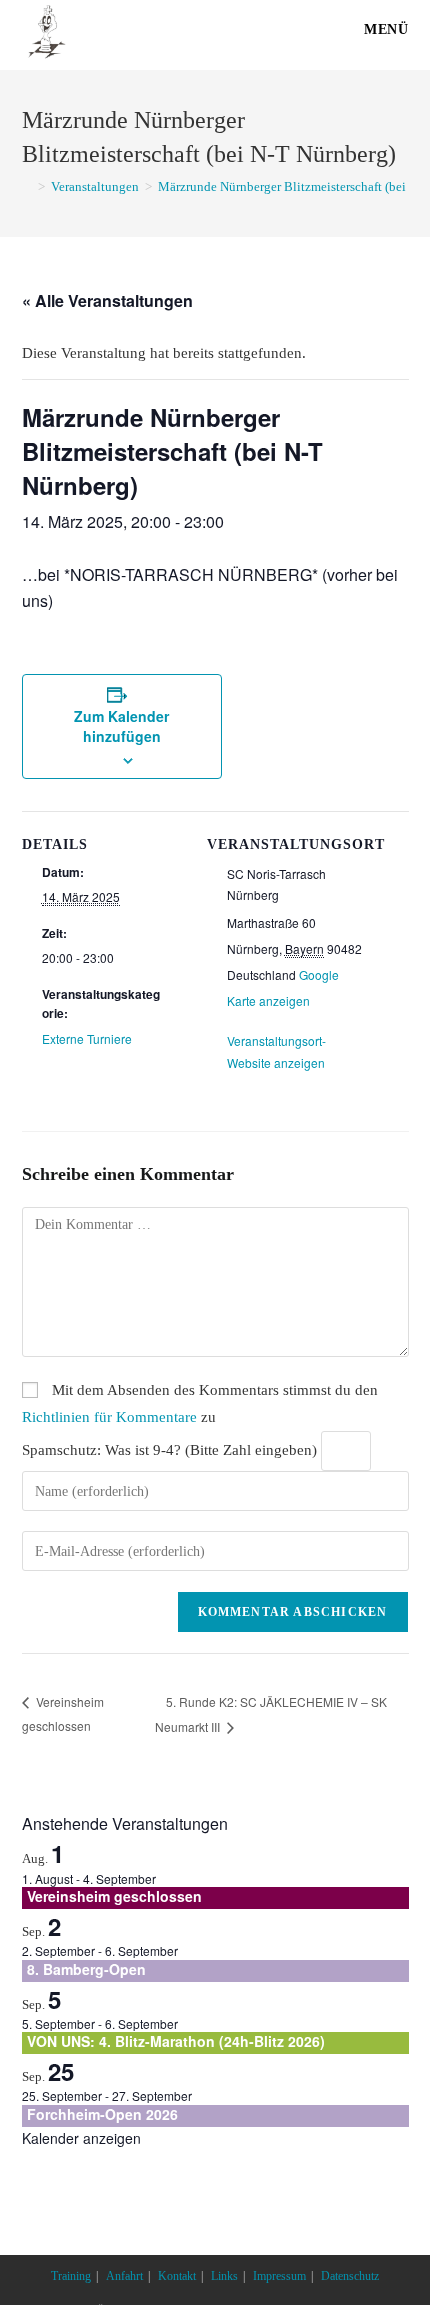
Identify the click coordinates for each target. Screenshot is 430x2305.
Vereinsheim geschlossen (114, 1896)
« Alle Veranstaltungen (107, 300)
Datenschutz (350, 2276)
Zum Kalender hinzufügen (121, 726)
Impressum (279, 2276)
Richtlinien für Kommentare (109, 1417)
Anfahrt (124, 2276)
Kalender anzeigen (81, 2138)
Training (71, 2276)
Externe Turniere (87, 1038)
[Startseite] (27, 186)
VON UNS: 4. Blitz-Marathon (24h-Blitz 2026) (176, 2041)
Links (224, 2276)
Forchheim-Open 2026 (102, 2114)
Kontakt (177, 2276)
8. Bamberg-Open (86, 1969)
